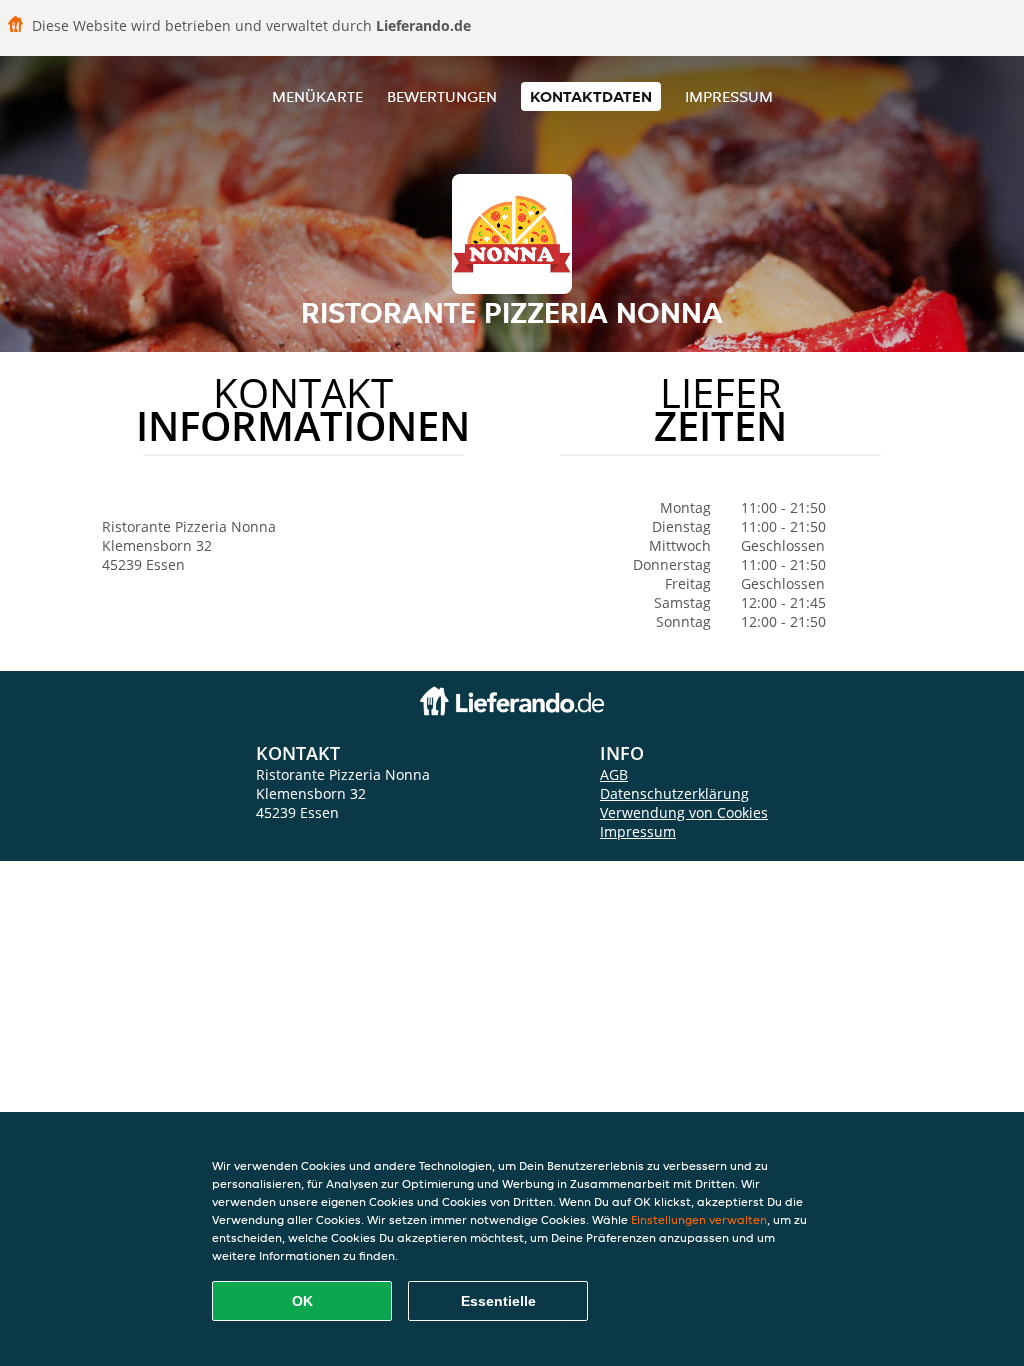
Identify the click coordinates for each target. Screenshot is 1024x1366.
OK (302, 1301)
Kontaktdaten (591, 96)
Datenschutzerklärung (674, 793)
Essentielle (498, 1301)
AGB (614, 774)
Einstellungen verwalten (699, 1219)
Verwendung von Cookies (684, 812)
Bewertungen (442, 96)
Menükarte (317, 96)
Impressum (729, 96)
